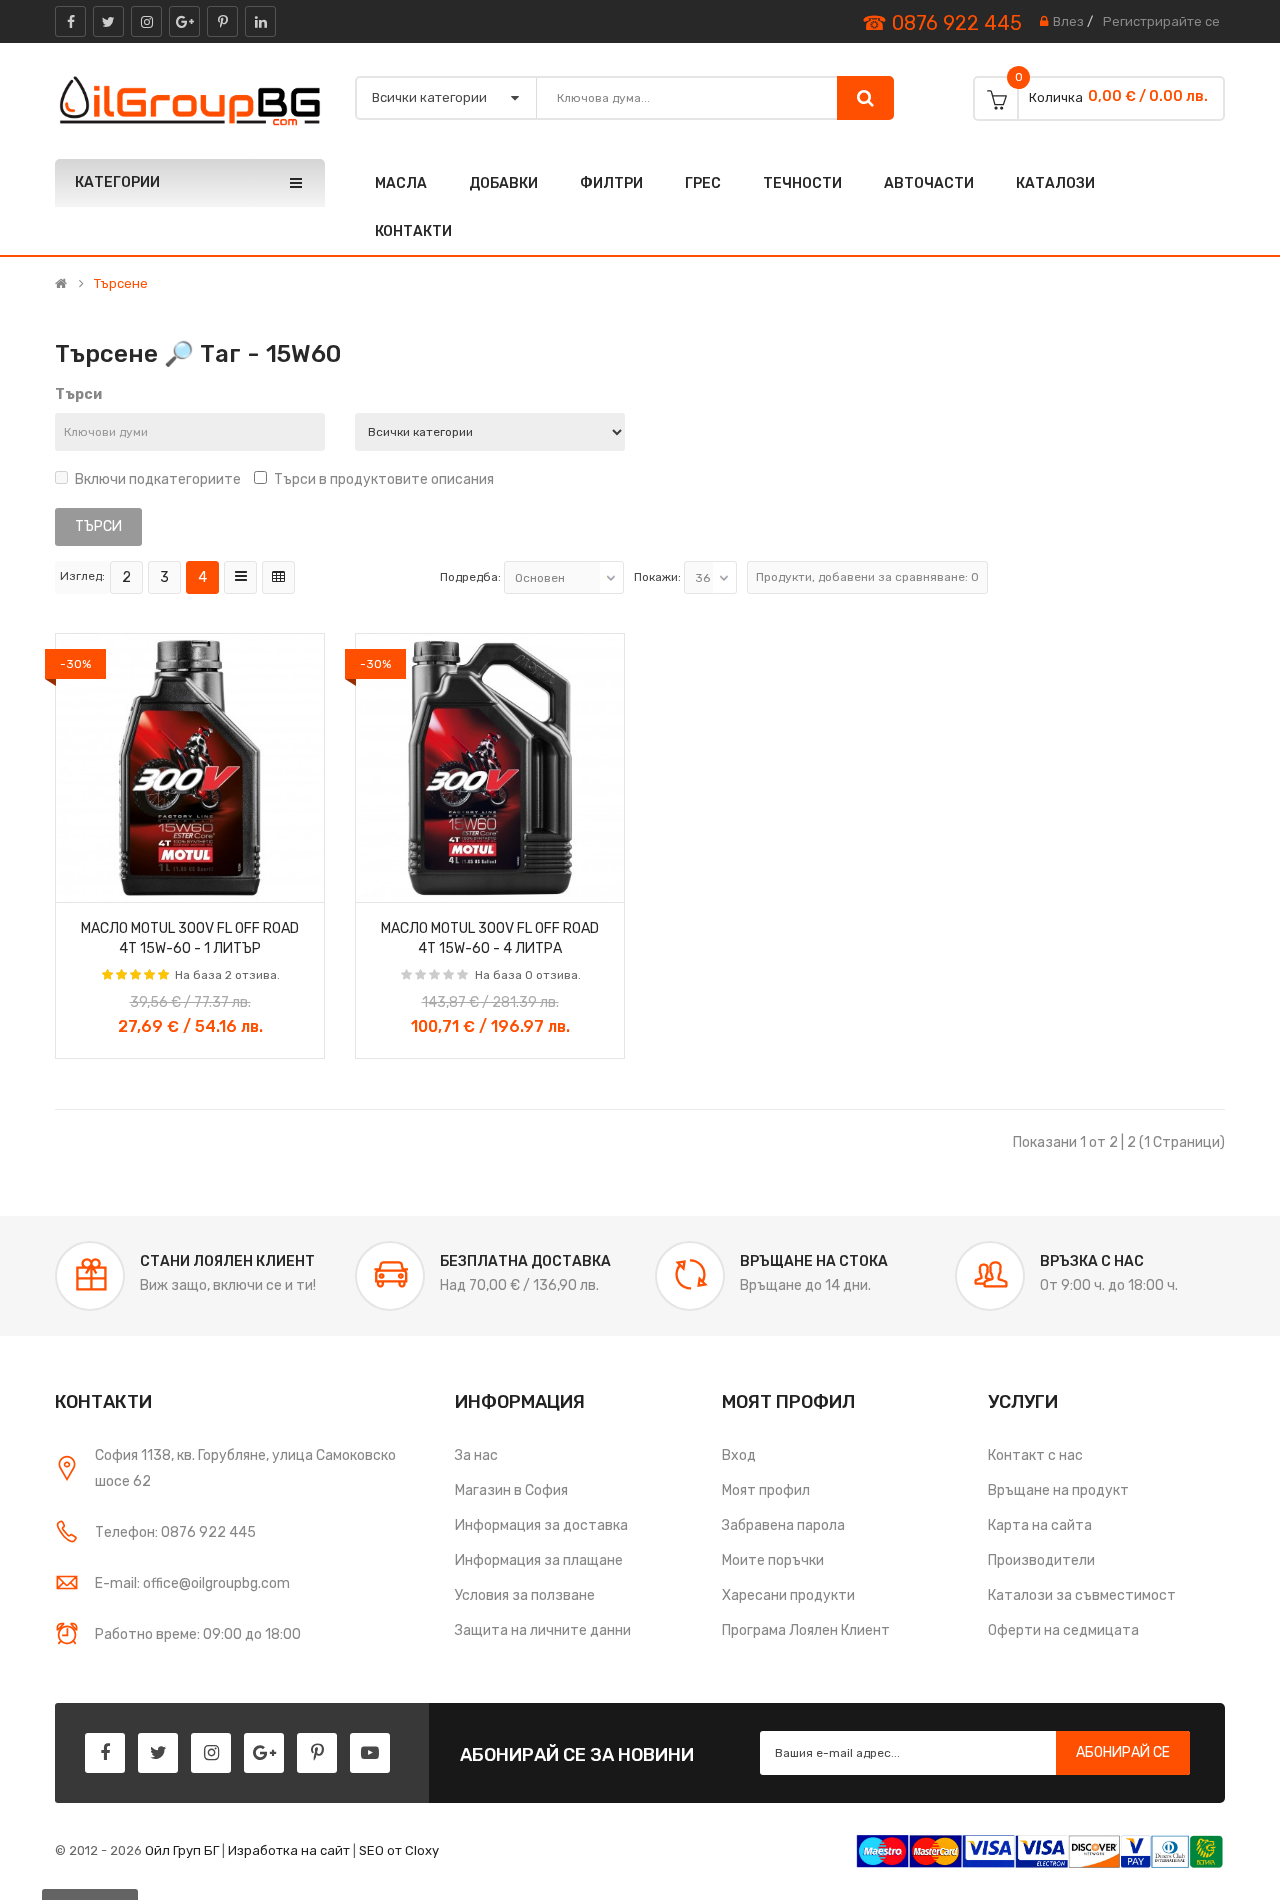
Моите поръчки (773, 1560)
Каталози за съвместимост (1082, 1595)
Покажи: (657, 577)
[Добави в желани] (78, 881)
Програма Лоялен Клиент (806, 1630)
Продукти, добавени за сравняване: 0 (867, 577)
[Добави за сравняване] (302, 881)
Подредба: (470, 577)
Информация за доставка (541, 1525)
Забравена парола (783, 1525)
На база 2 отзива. (227, 975)
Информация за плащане (539, 1560)
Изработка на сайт (289, 1850)
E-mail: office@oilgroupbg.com (192, 1583)
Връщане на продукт (1058, 1490)
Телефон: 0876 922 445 (175, 1532)
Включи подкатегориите (158, 479)
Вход (739, 1455)
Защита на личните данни (543, 1630)
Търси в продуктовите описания (384, 479)
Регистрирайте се (1161, 21)
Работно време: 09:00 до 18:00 (198, 1634)
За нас (476, 1455)
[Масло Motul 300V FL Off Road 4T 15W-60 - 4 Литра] (490, 768)
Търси (78, 394)
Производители (1041, 1560)
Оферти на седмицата (1063, 1630)
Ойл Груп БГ (182, 1850)
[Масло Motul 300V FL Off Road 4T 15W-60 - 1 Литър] (190, 768)
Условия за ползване (525, 1595)
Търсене (121, 284)
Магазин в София (511, 1490)
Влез (1068, 21)
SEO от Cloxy (399, 1850)
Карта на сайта (1040, 1525)
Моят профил (766, 1490)
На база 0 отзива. (528, 975)
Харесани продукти (788, 1595)
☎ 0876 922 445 (942, 23)
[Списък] (240, 577)
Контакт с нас (1035, 1455)
